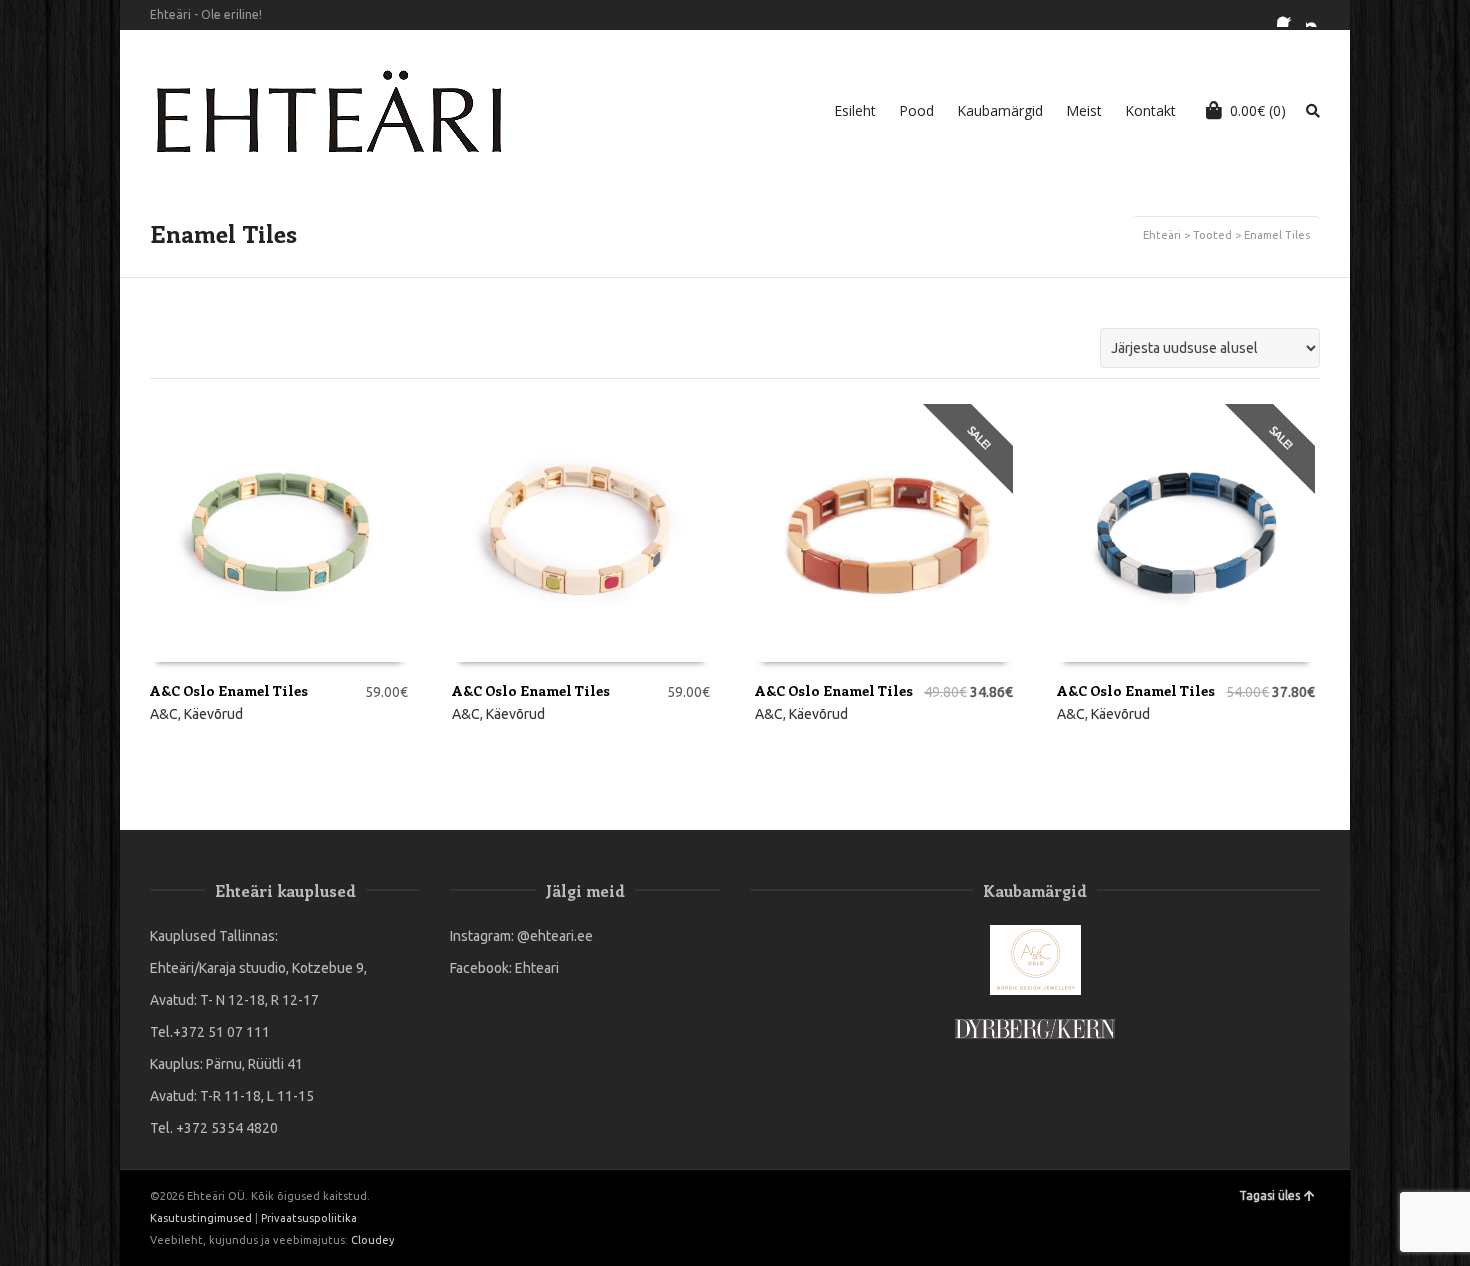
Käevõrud (213, 714)
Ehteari (537, 968)
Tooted (1212, 235)
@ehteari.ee (555, 936)
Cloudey (372, 1240)
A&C (164, 714)
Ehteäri (1162, 235)
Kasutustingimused (201, 1218)
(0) (1258, 110)
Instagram (1318, 15)
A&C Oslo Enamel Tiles (229, 690)
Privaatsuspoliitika (309, 1218)
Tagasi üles (1269, 1195)
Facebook (1289, 15)
